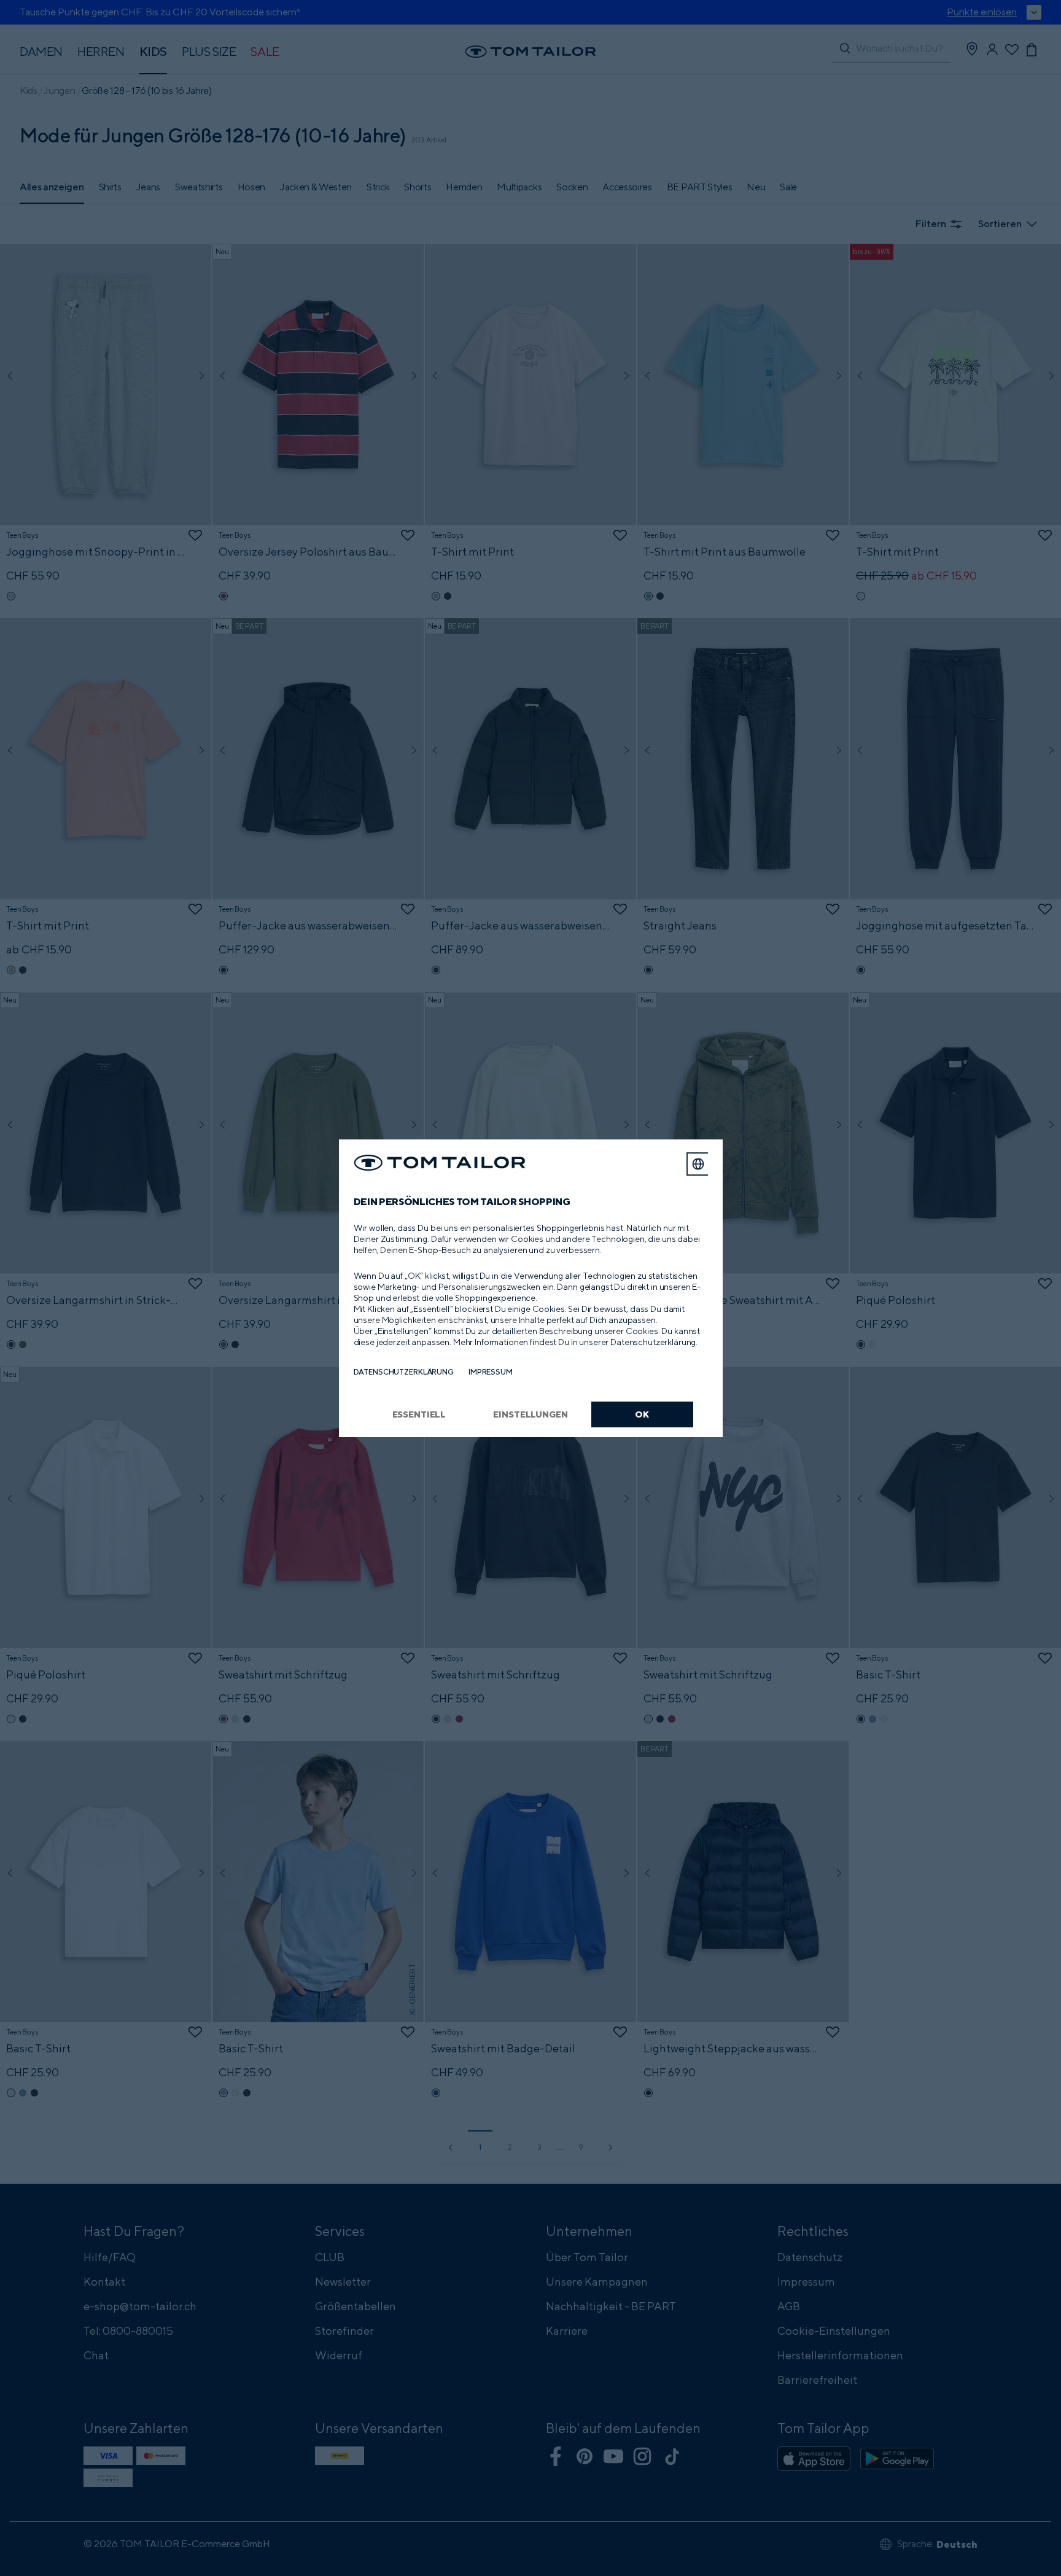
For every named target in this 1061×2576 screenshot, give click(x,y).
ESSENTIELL (419, 1414)
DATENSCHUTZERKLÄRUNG (404, 1372)
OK (642, 1414)
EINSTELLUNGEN (530, 1414)
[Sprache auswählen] (698, 1164)
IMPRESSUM (491, 1372)
